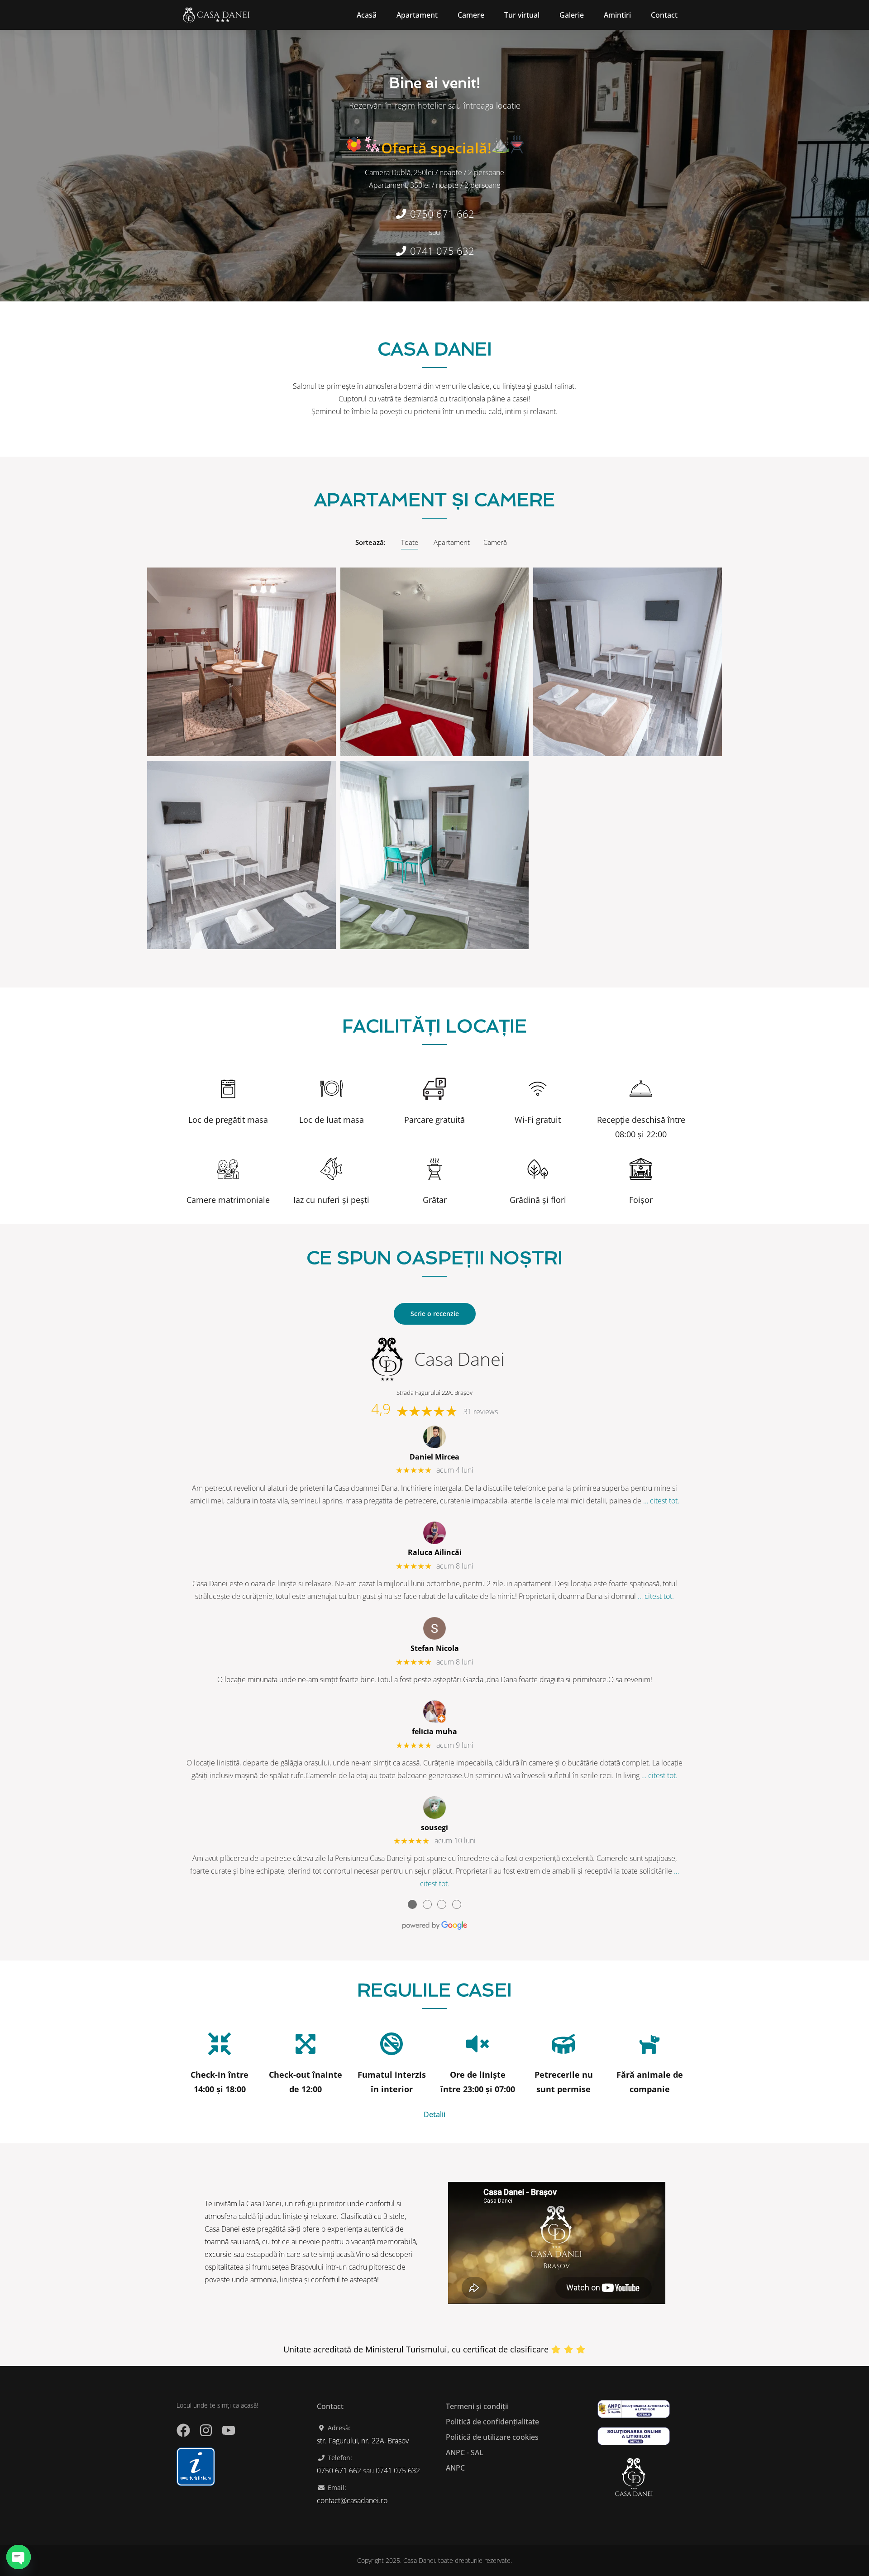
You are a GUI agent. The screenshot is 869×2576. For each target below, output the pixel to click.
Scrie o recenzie (435, 1314)
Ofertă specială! (436, 148)
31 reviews (481, 1412)
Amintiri (617, 15)
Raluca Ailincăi (435, 1552)
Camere (471, 15)
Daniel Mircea (434, 1457)
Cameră (495, 542)
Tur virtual (522, 15)
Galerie (572, 15)
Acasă (367, 15)
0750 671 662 (441, 214)
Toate (410, 542)
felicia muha (434, 1732)
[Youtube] (229, 2430)
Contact (664, 15)
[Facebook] (183, 2430)
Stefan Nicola (435, 1648)
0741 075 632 (441, 251)
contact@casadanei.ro (352, 2500)
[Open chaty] (19, 2557)
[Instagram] (206, 2430)
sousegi (434, 1827)
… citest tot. (661, 1501)
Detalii (434, 2114)
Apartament (417, 15)
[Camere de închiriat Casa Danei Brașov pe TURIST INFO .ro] (196, 2466)
